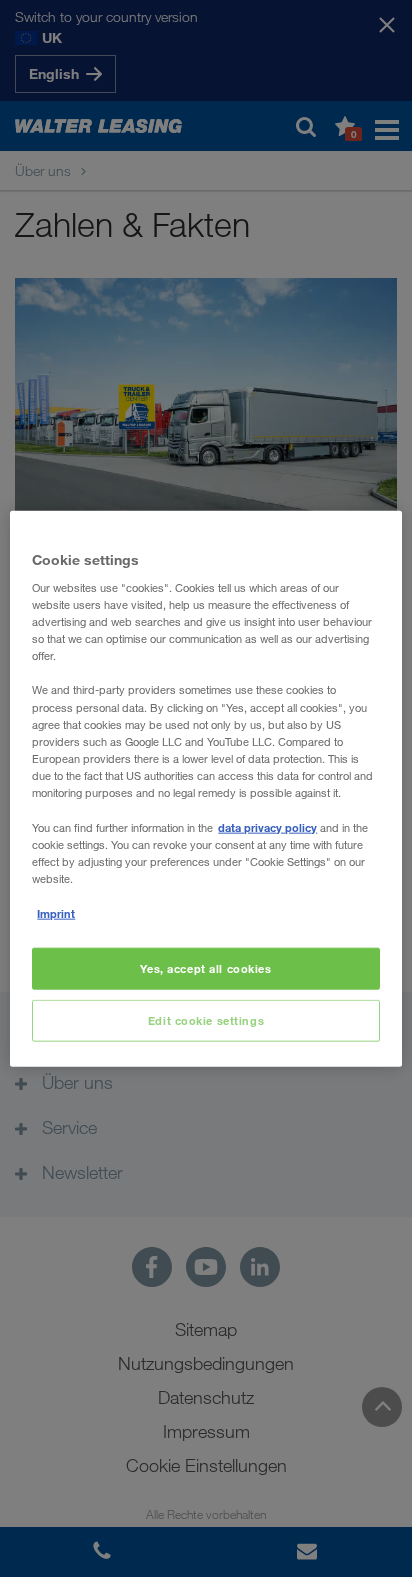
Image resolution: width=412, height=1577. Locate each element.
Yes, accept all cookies (205, 968)
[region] (205, 788)
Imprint (56, 913)
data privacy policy (267, 827)
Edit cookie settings (206, 1020)
